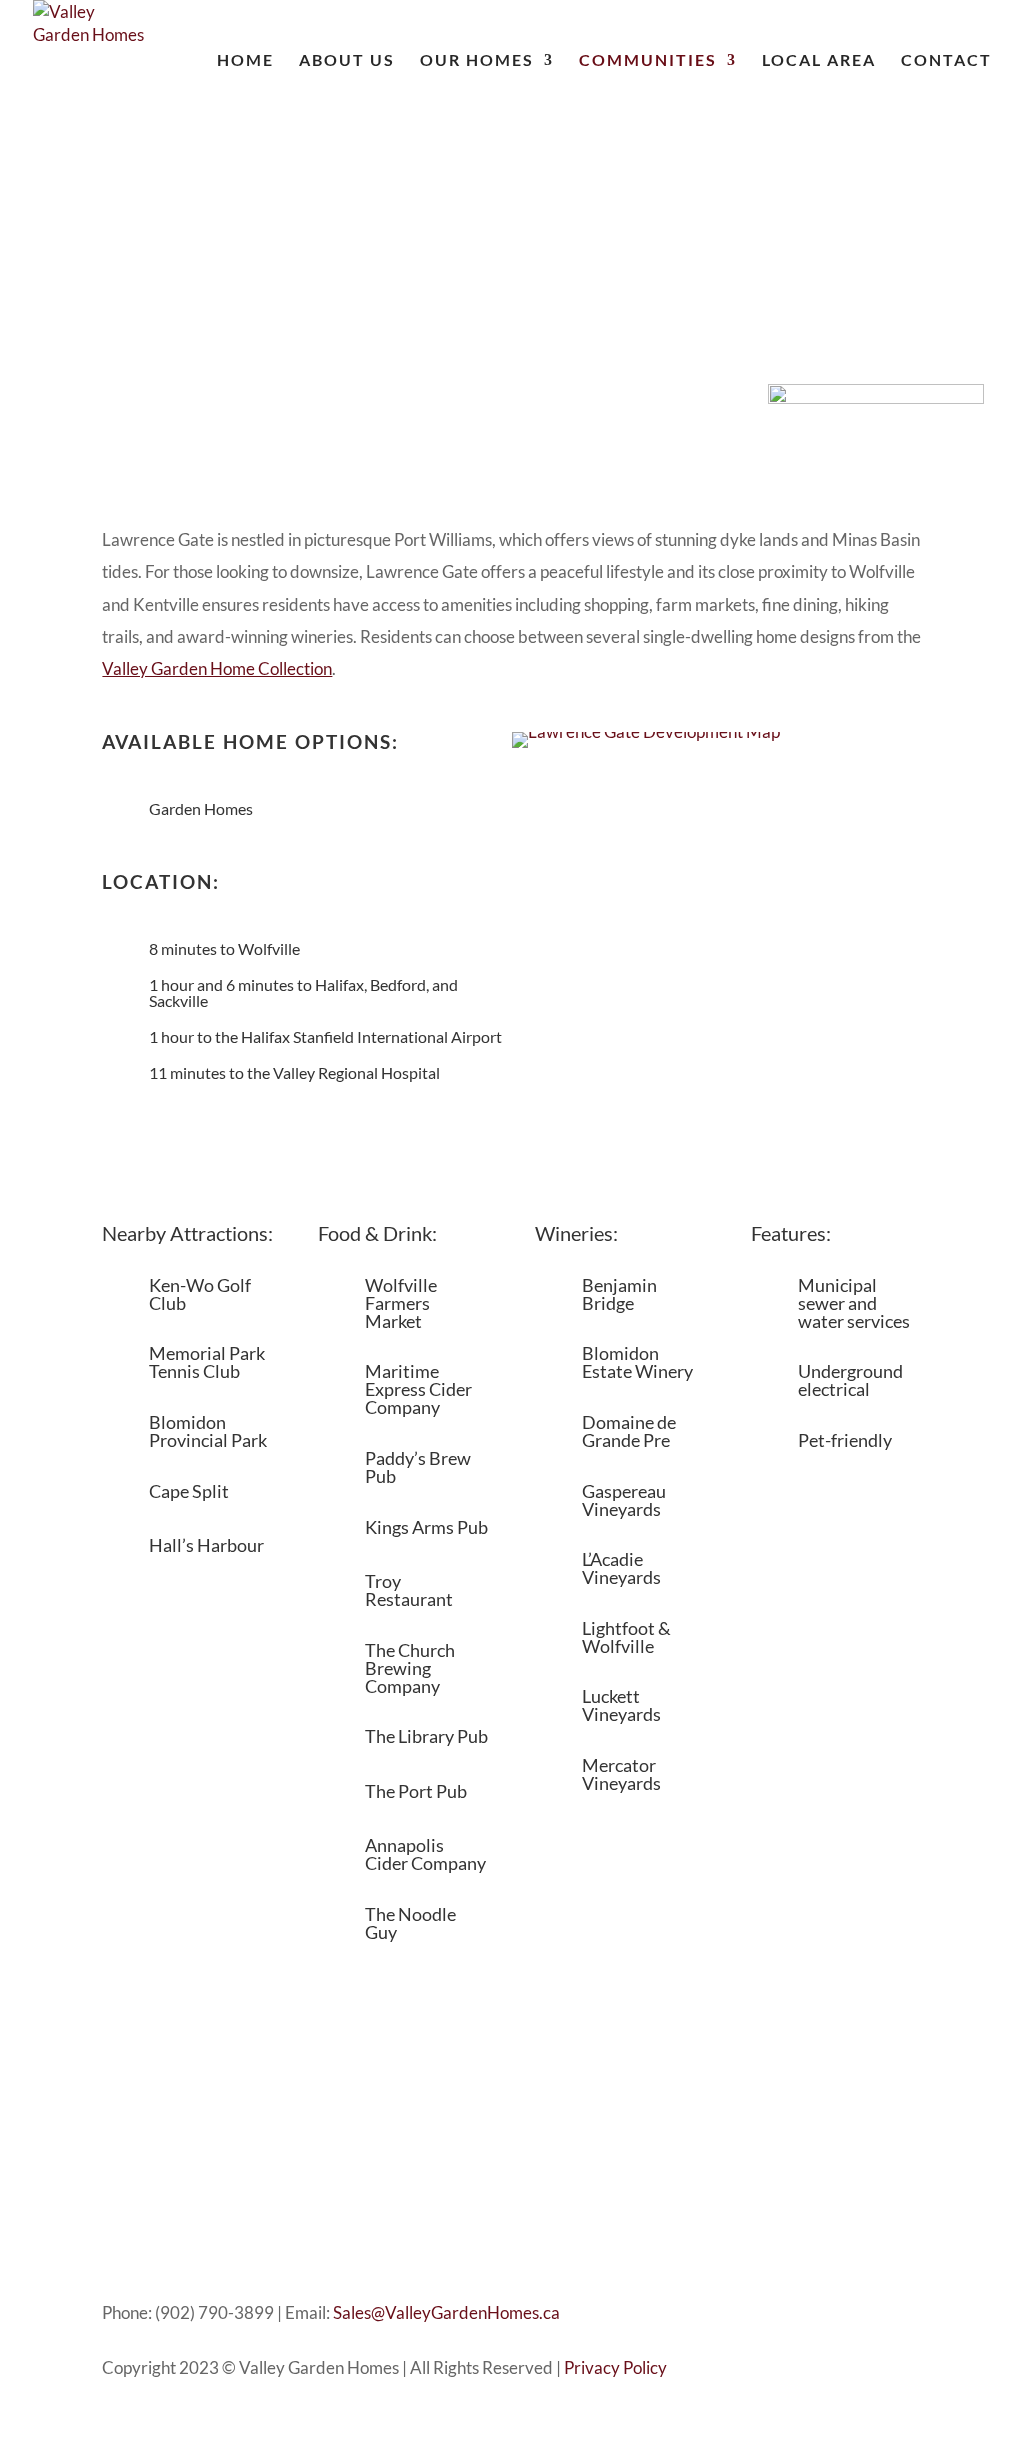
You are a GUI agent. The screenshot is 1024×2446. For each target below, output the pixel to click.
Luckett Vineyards (621, 1705)
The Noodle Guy (410, 1923)
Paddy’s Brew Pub (418, 1467)
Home (245, 61)
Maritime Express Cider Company (418, 1389)
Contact (946, 61)
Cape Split (189, 1491)
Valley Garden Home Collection (217, 668)
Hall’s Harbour (206, 1545)
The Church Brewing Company (410, 1668)
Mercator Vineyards (621, 1774)
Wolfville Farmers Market (401, 1303)
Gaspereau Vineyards (624, 1500)
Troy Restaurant (409, 1590)
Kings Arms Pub (426, 1527)
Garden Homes (201, 808)
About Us (347, 61)
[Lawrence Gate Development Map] (646, 731)
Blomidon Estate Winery (637, 1362)
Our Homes (477, 61)
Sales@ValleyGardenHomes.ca (446, 2312)
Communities (648, 61)
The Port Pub (416, 1791)
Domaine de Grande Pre (629, 1431)
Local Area (819, 61)
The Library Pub (426, 1736)
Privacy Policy (615, 2367)
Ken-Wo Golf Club (200, 1294)
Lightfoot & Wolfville (626, 1637)
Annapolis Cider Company (425, 1854)
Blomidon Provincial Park (208, 1431)
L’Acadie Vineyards (621, 1568)
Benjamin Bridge (619, 1294)
